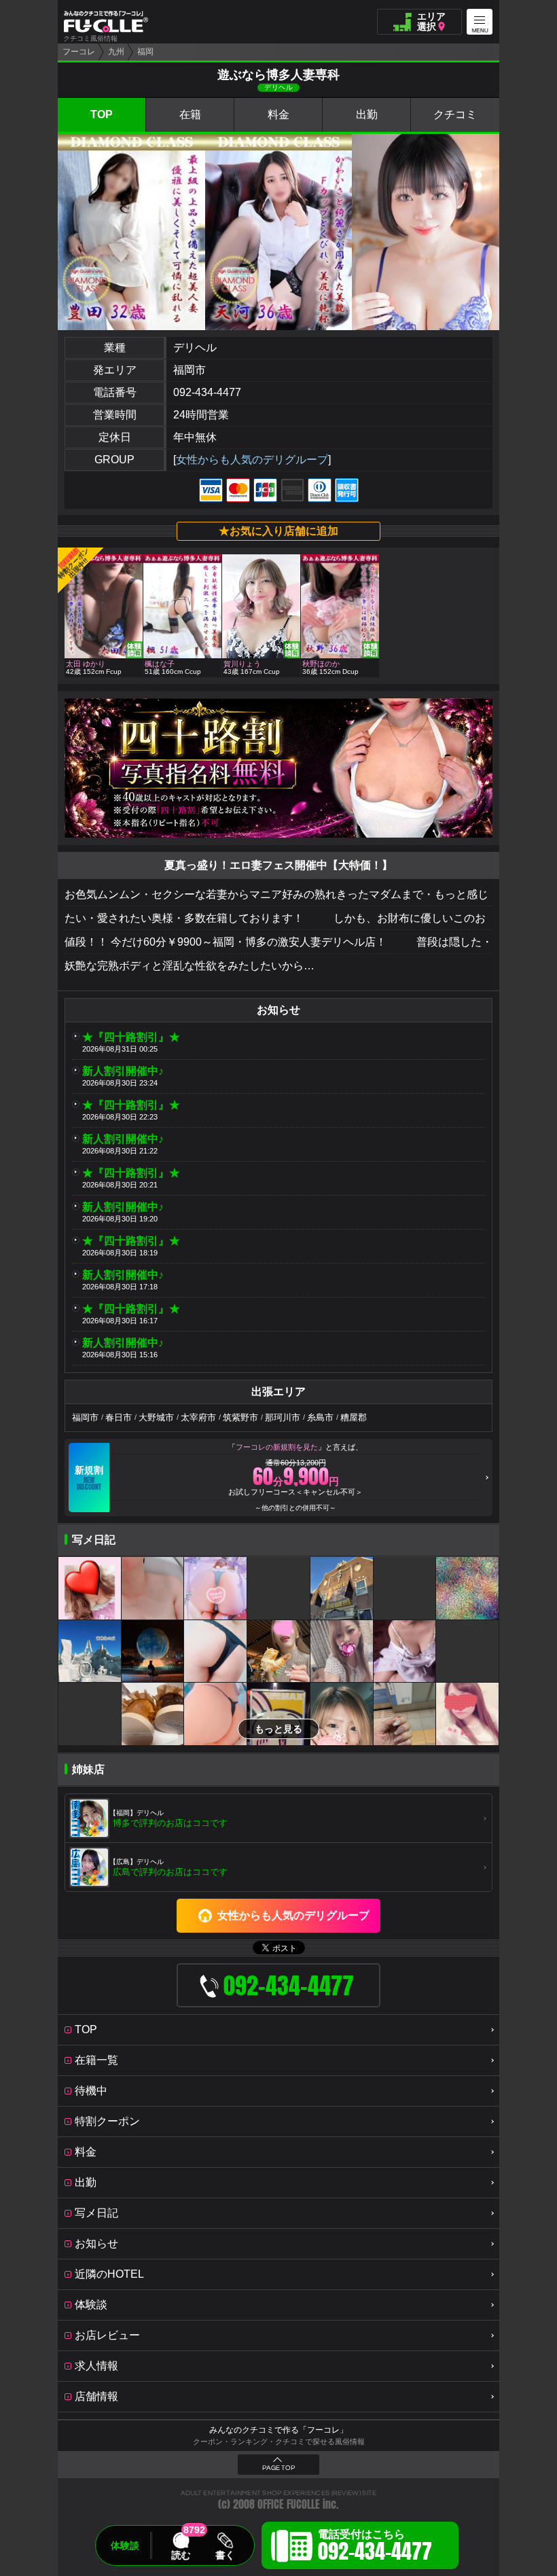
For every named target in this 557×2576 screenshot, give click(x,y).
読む (181, 2555)
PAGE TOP (278, 2468)
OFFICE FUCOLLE (289, 2504)
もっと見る (278, 1729)
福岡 (145, 52)
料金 (278, 114)
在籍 (190, 114)
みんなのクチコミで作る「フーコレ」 (278, 2430)
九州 (116, 52)
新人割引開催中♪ (123, 1071)
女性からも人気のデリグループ (252, 460)
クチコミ (455, 114)
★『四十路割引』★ (131, 1037)
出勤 (367, 114)
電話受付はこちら (375, 2547)
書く (225, 2555)
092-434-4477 (207, 392)
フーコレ (79, 52)
